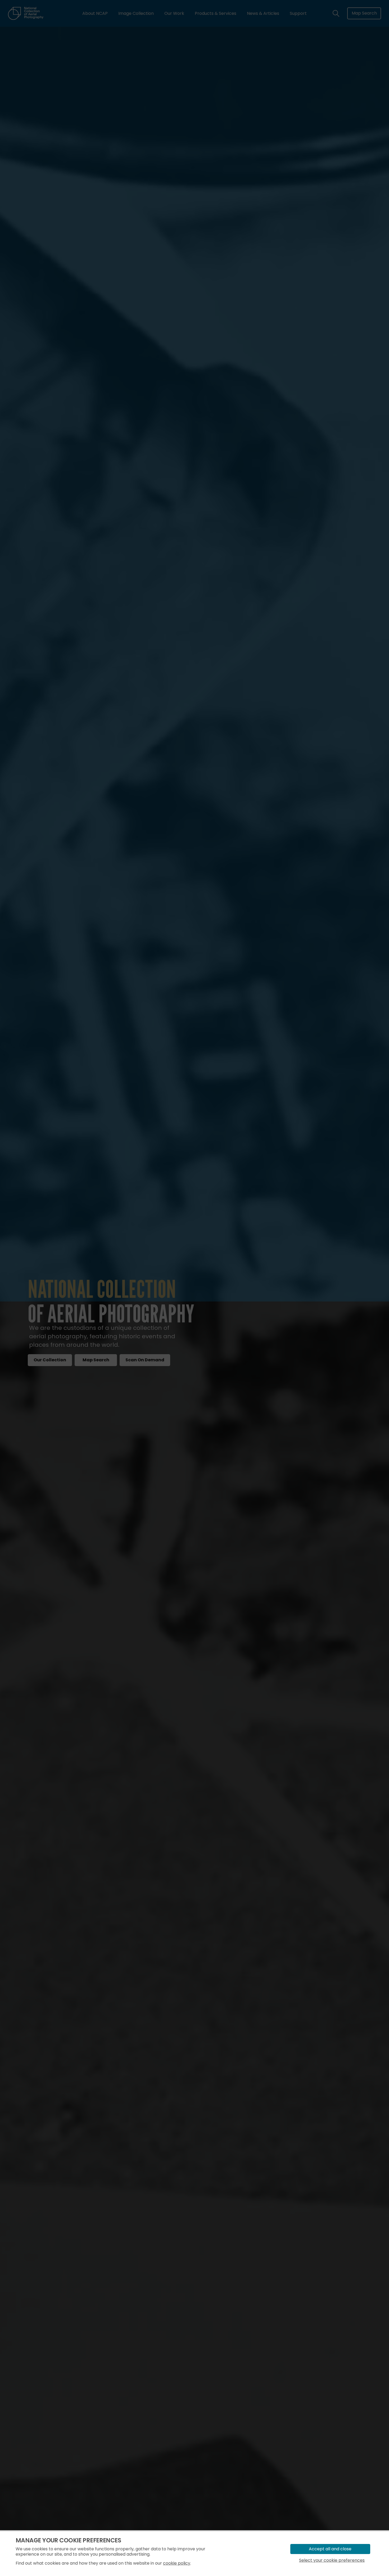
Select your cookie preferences (332, 2560)
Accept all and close (330, 2549)
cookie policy (177, 2563)
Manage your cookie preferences (68, 2540)
